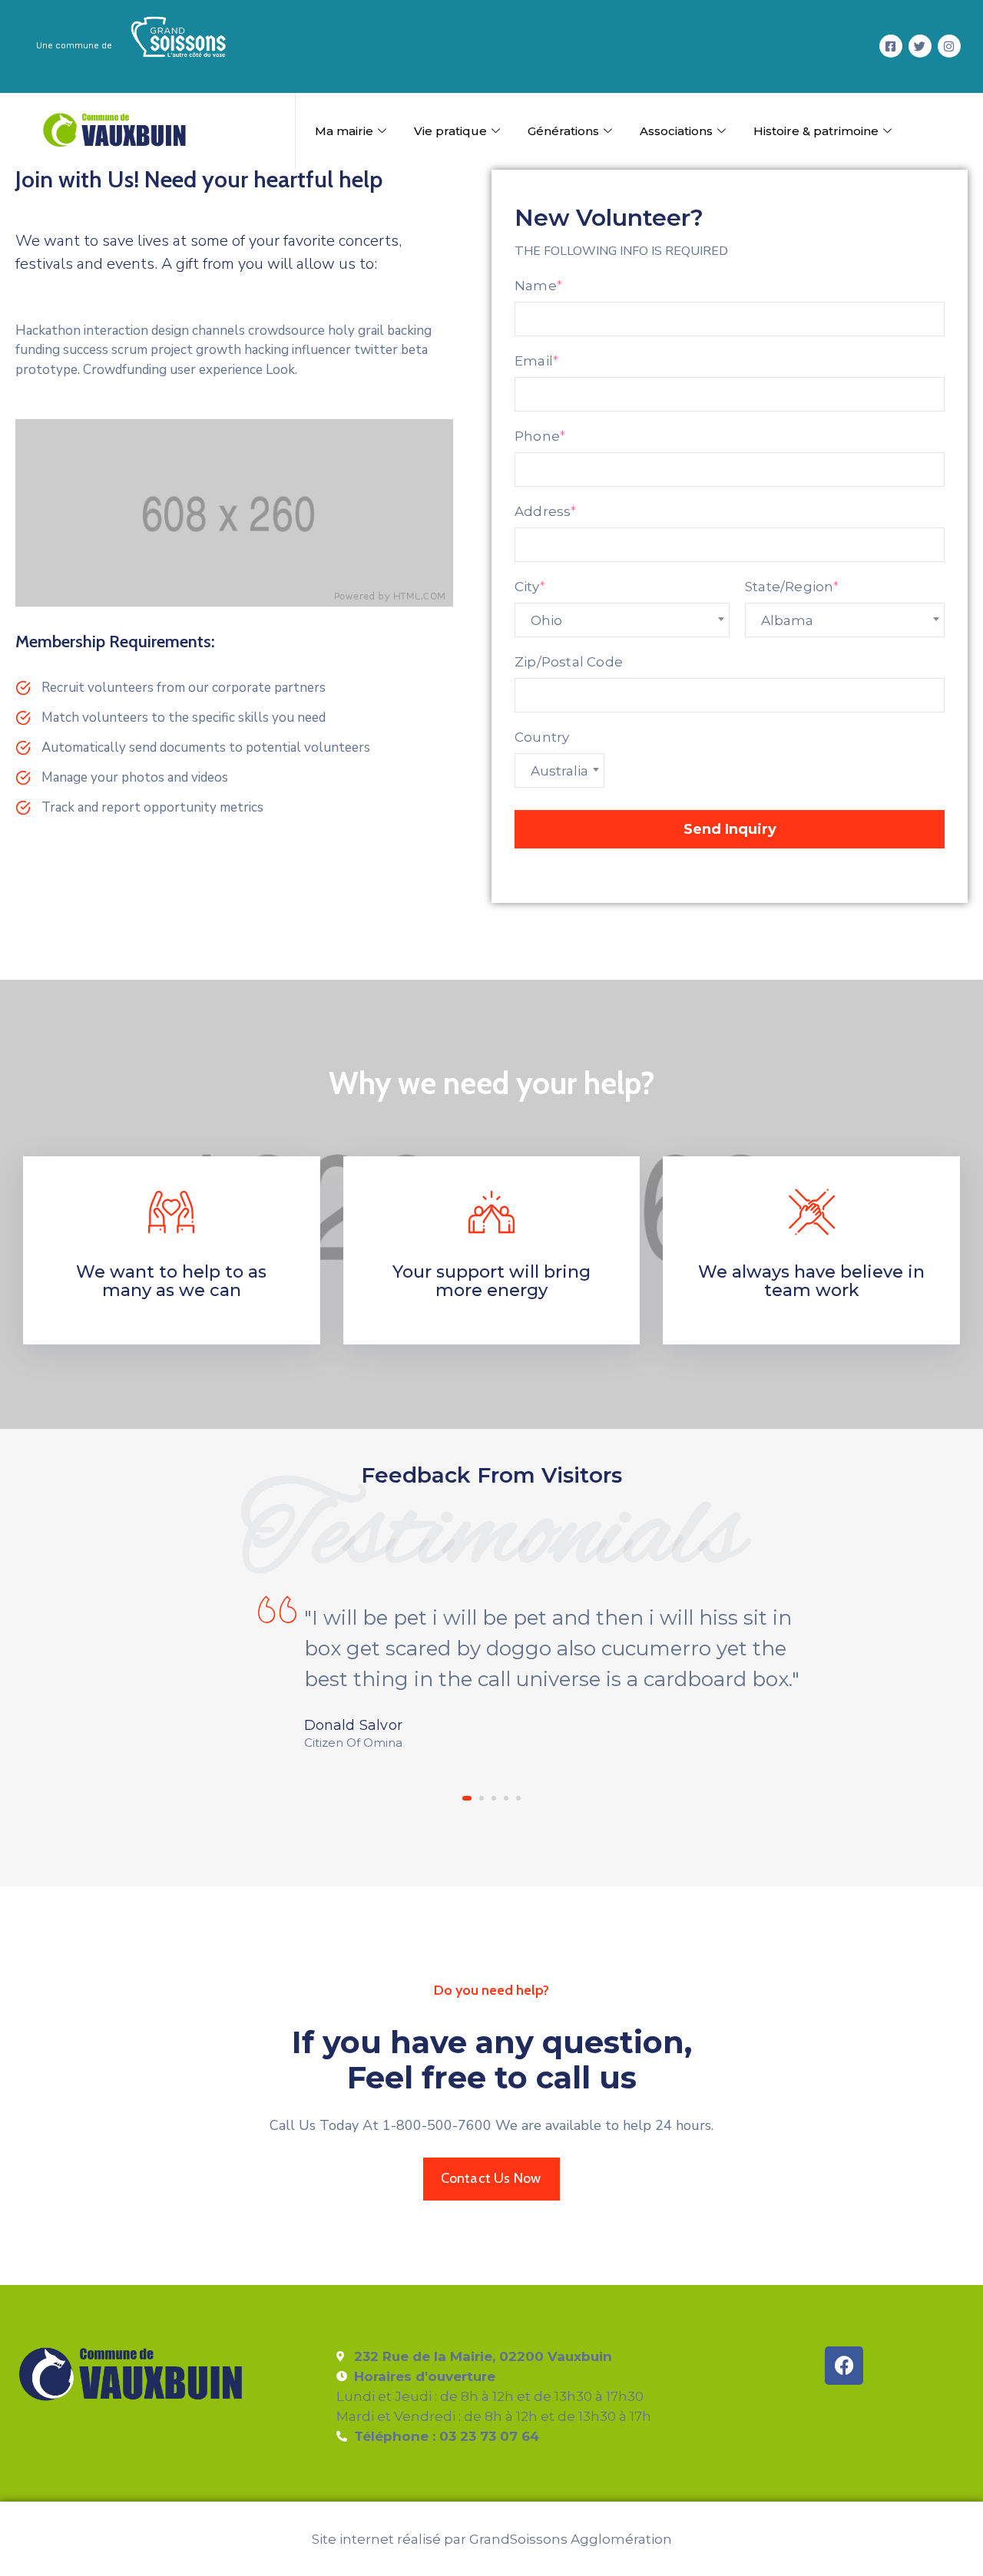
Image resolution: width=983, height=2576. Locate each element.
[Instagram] (949, 46)
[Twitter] (920, 46)
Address (546, 511)
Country (542, 737)
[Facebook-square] (891, 46)
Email (536, 361)
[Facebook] (844, 2366)
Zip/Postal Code (569, 662)
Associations (676, 131)
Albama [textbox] (787, 620)
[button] (467, 1798)
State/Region (792, 587)
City (530, 587)
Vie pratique (450, 131)
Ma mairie (344, 131)
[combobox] (622, 620)
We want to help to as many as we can (171, 1281)
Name (538, 286)
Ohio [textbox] (546, 620)
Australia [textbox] (559, 771)
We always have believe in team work (811, 1281)
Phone (540, 436)
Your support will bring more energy (491, 1281)
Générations (563, 131)
